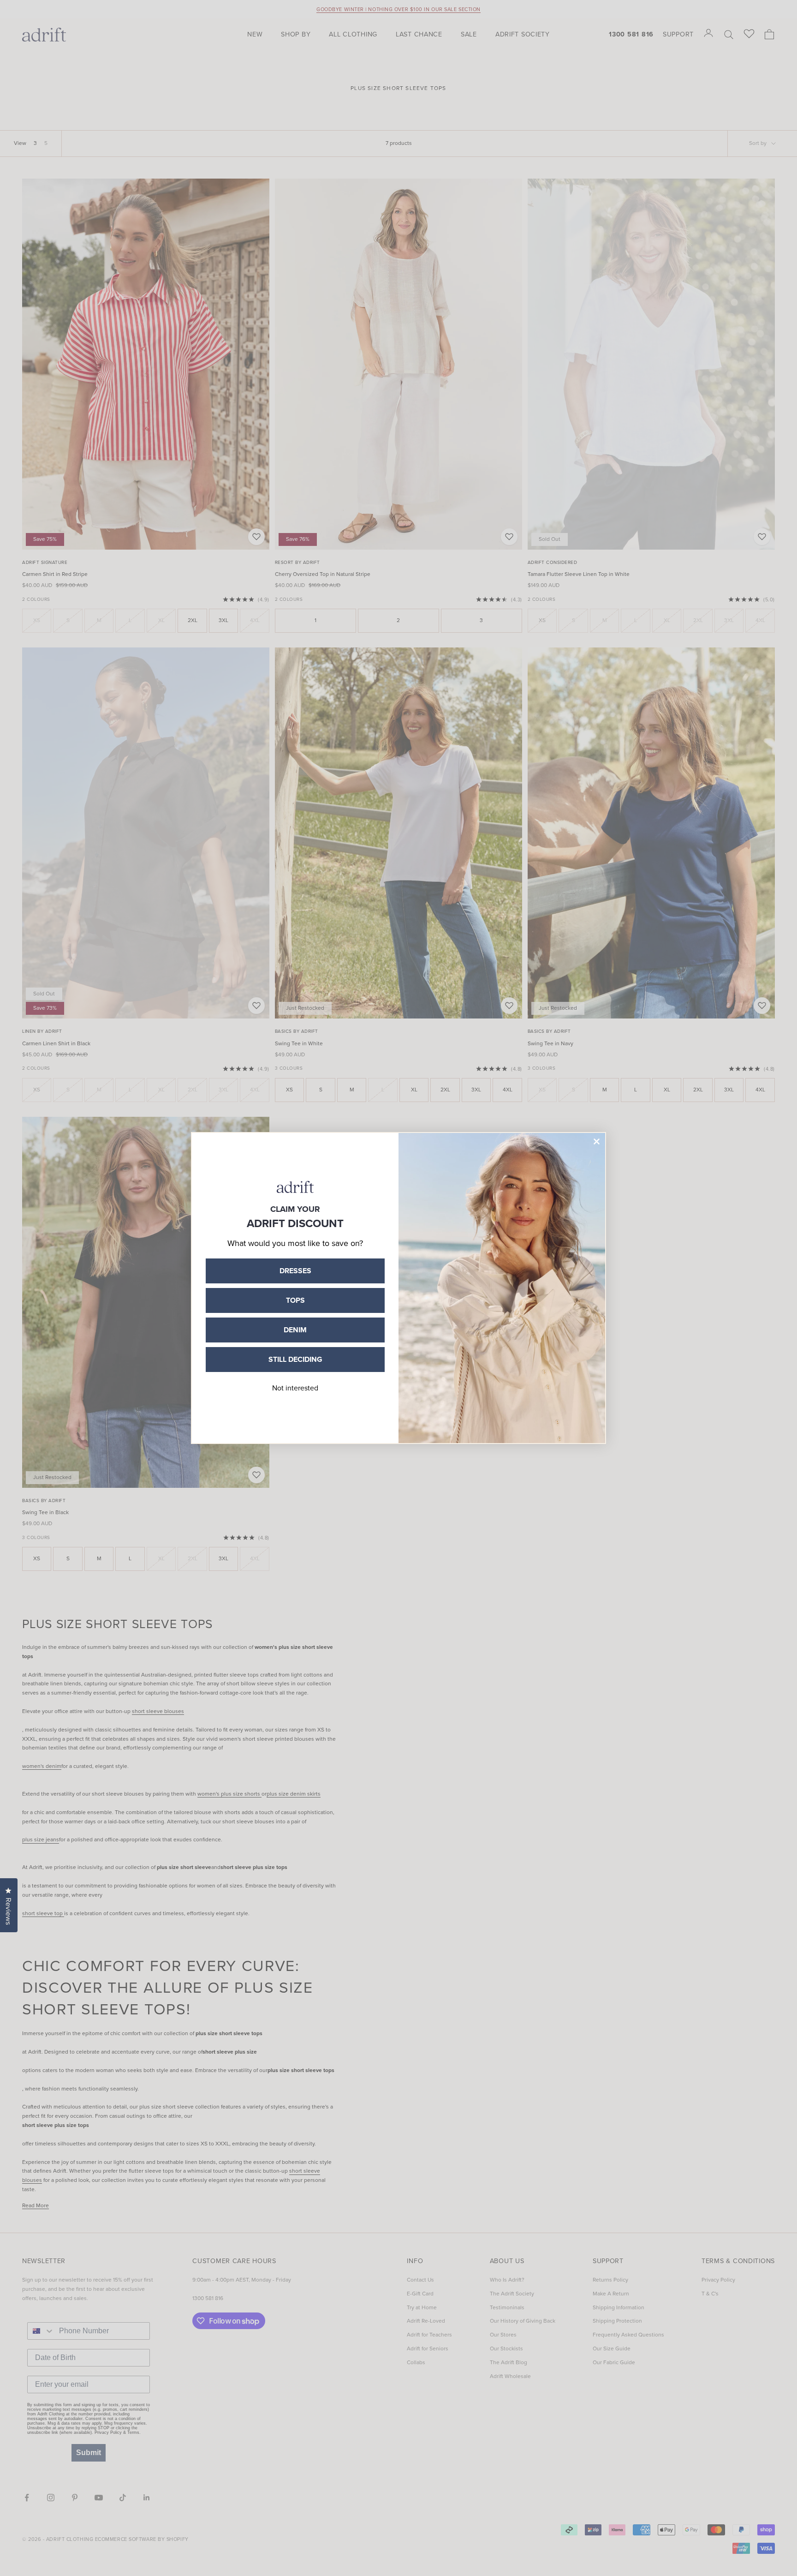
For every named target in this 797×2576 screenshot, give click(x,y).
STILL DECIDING (295, 1359)
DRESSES (295, 1271)
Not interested (295, 1388)
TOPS (295, 1300)
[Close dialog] (597, 1141)
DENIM (295, 1330)
